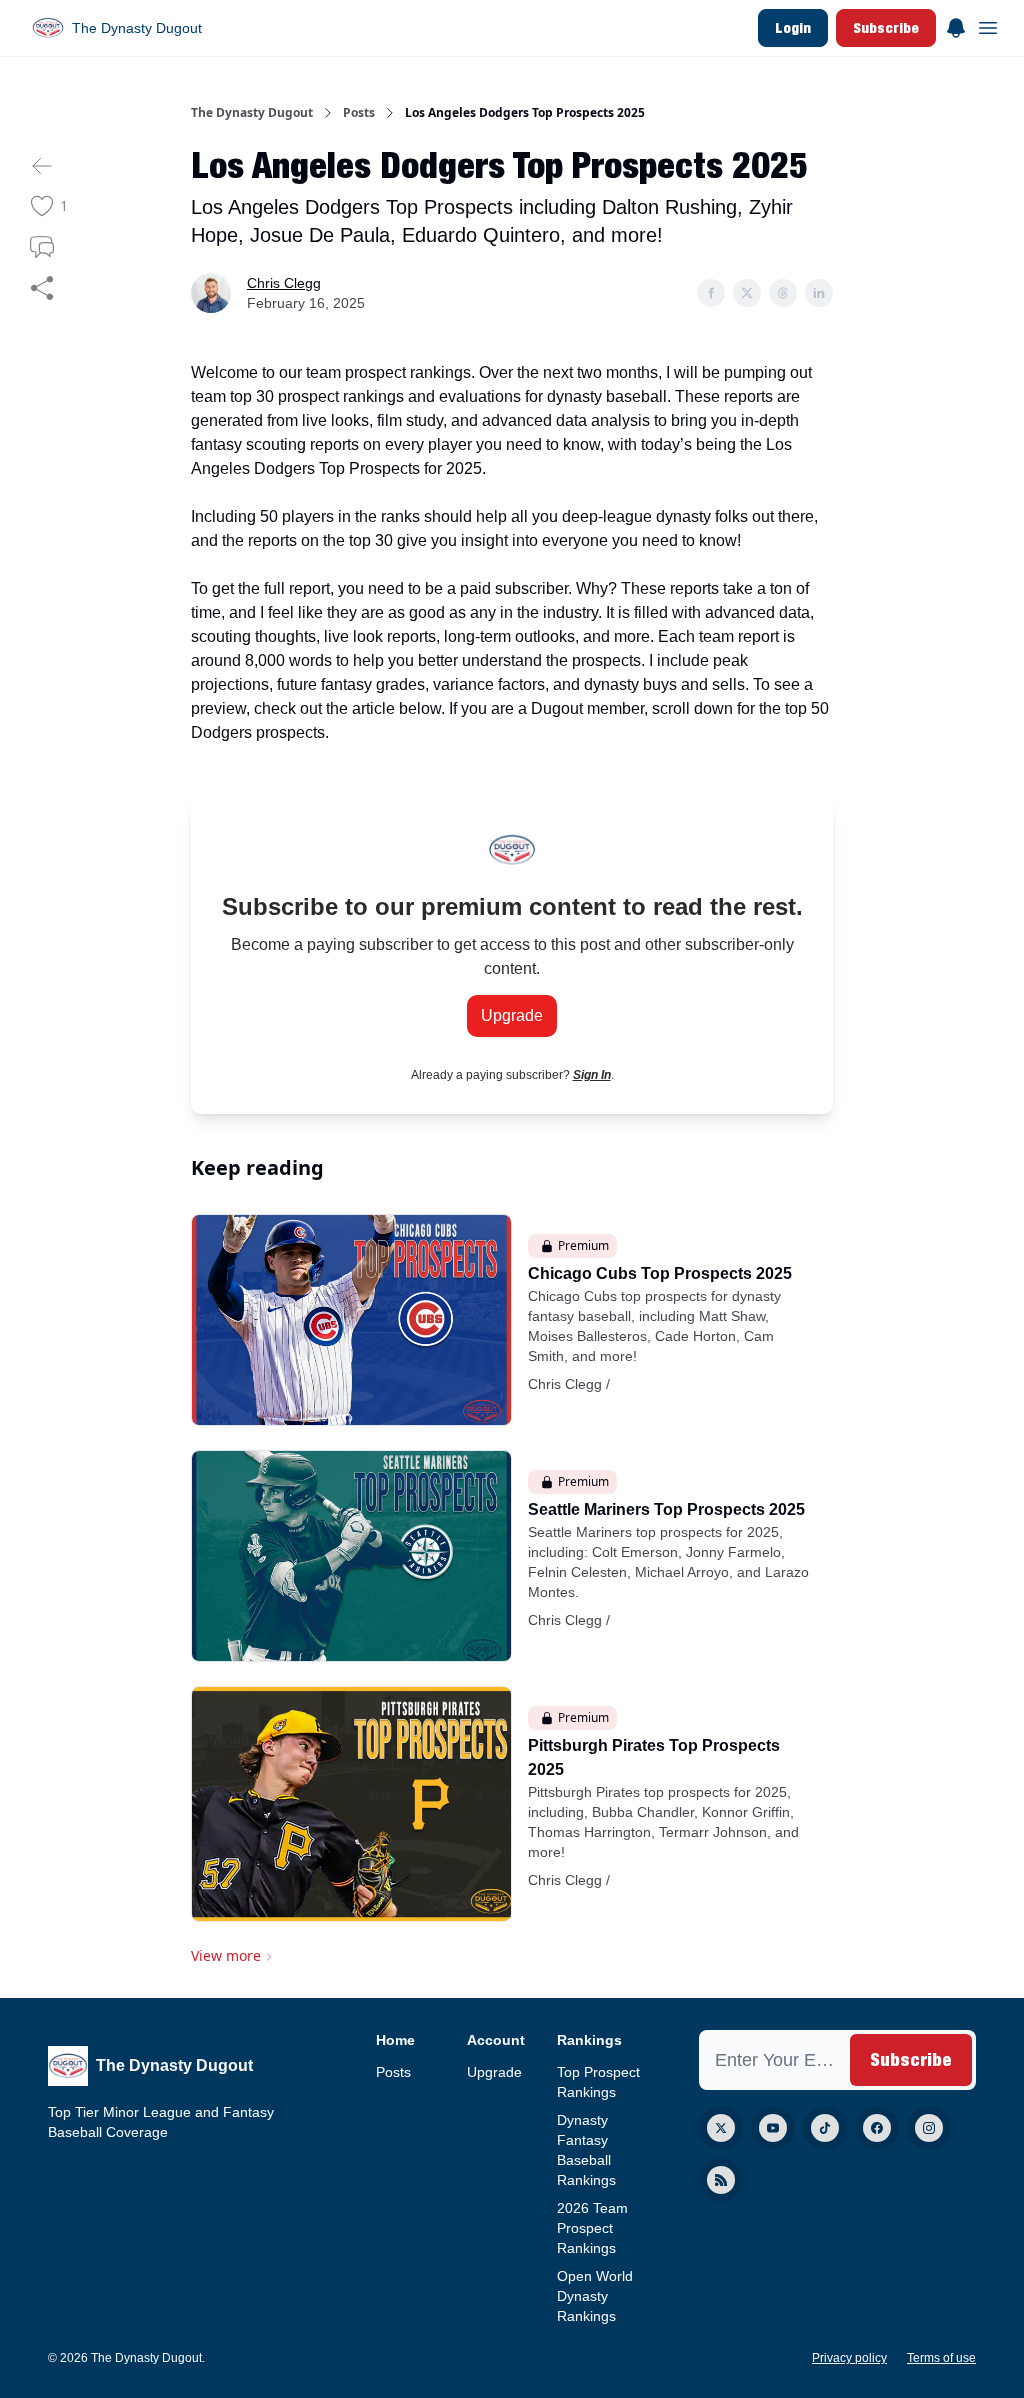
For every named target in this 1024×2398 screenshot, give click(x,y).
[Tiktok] (825, 2128)
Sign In (592, 1075)
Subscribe (886, 27)
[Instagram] (929, 2128)
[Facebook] (877, 2128)
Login (793, 27)
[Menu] (956, 25)
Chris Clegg (284, 283)
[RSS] (721, 2180)
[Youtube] (773, 2128)
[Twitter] (721, 2128)
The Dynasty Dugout (252, 113)
